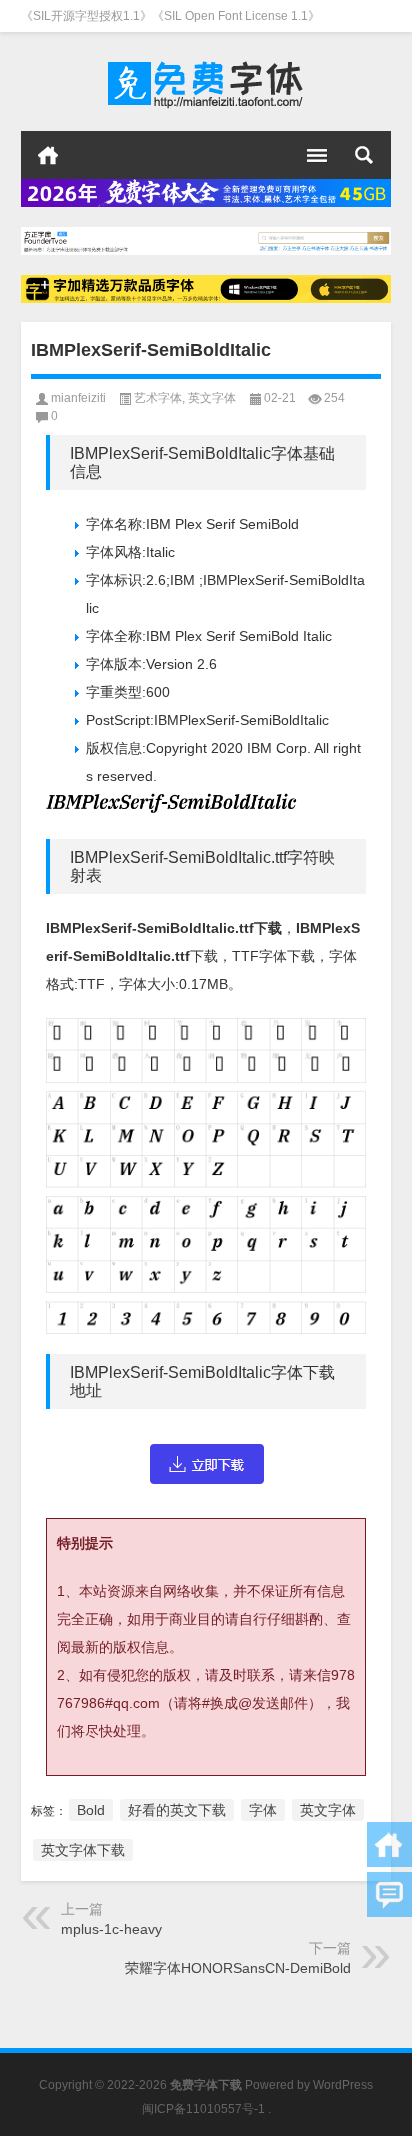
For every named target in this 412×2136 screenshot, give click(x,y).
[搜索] (364, 155)
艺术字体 (158, 398)
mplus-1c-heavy (111, 1929)
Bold (91, 1810)
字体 (263, 1810)
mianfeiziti (78, 398)
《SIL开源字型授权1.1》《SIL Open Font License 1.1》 (170, 16)
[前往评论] (389, 1894)
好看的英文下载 (177, 1810)
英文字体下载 (83, 1850)
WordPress (343, 2085)
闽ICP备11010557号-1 (203, 2109)
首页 (48, 155)
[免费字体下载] (206, 82)
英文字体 (212, 398)
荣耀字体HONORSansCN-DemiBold (238, 1968)
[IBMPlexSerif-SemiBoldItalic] (206, 1463)
